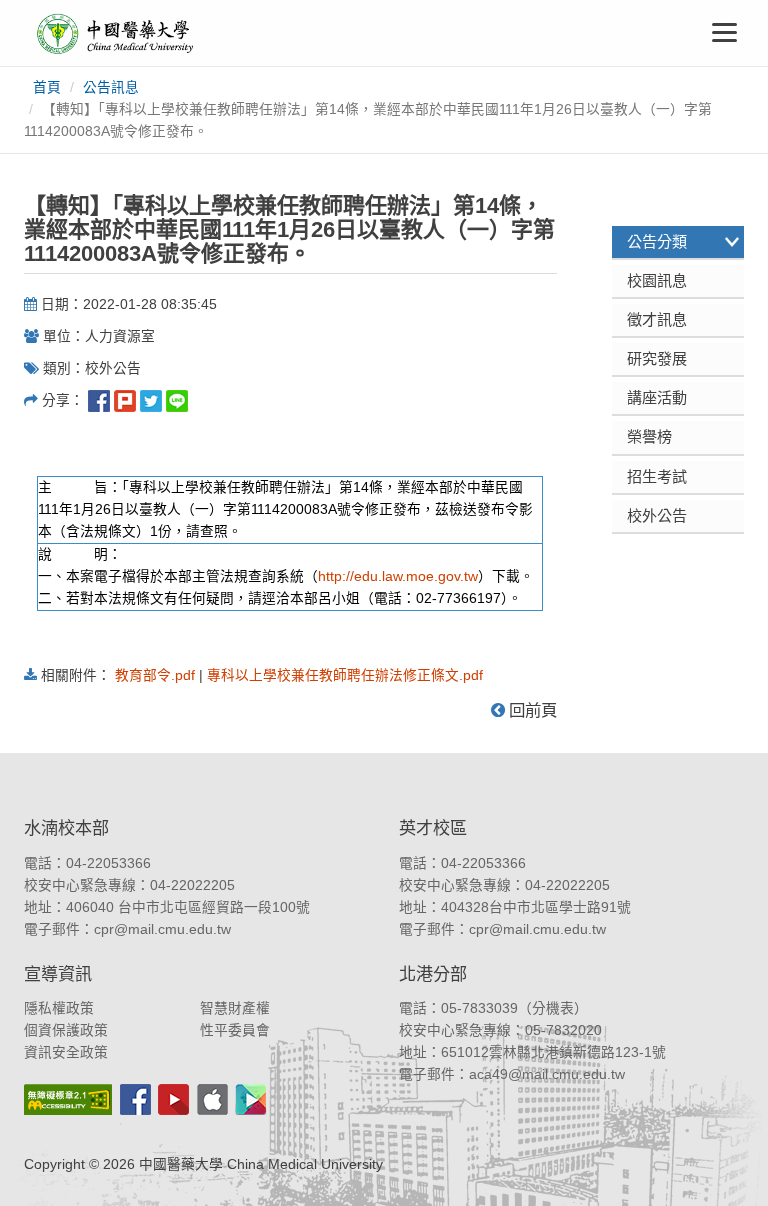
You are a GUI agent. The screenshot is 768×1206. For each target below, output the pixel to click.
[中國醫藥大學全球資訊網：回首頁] (114, 33)
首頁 (47, 87)
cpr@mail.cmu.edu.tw (162, 929)
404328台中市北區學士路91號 (536, 907)
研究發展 (657, 358)
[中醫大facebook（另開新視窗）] (135, 1099)
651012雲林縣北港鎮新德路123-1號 (553, 1052)
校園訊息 (657, 280)
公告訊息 (111, 87)
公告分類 (657, 241)
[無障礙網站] (68, 1099)
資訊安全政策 (66, 1052)
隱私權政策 (59, 1008)
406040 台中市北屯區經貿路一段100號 (188, 907)
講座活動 (657, 397)
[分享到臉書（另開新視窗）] (99, 400)
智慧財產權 (235, 1008)
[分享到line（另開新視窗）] (177, 400)
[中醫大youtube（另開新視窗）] (173, 1099)
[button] (730, 1168)
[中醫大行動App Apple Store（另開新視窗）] (212, 1099)
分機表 (553, 1008)
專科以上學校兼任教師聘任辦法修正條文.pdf (345, 675)
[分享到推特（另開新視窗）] (151, 400)
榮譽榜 (649, 436)
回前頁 (531, 710)
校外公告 (657, 515)
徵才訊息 (657, 319)
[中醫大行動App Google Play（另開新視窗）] (251, 1099)
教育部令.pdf (155, 675)
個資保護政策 (66, 1030)
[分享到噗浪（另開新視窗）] (125, 400)
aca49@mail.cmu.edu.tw (547, 1074)
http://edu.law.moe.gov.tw (398, 576)
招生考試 (657, 476)
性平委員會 (235, 1030)
